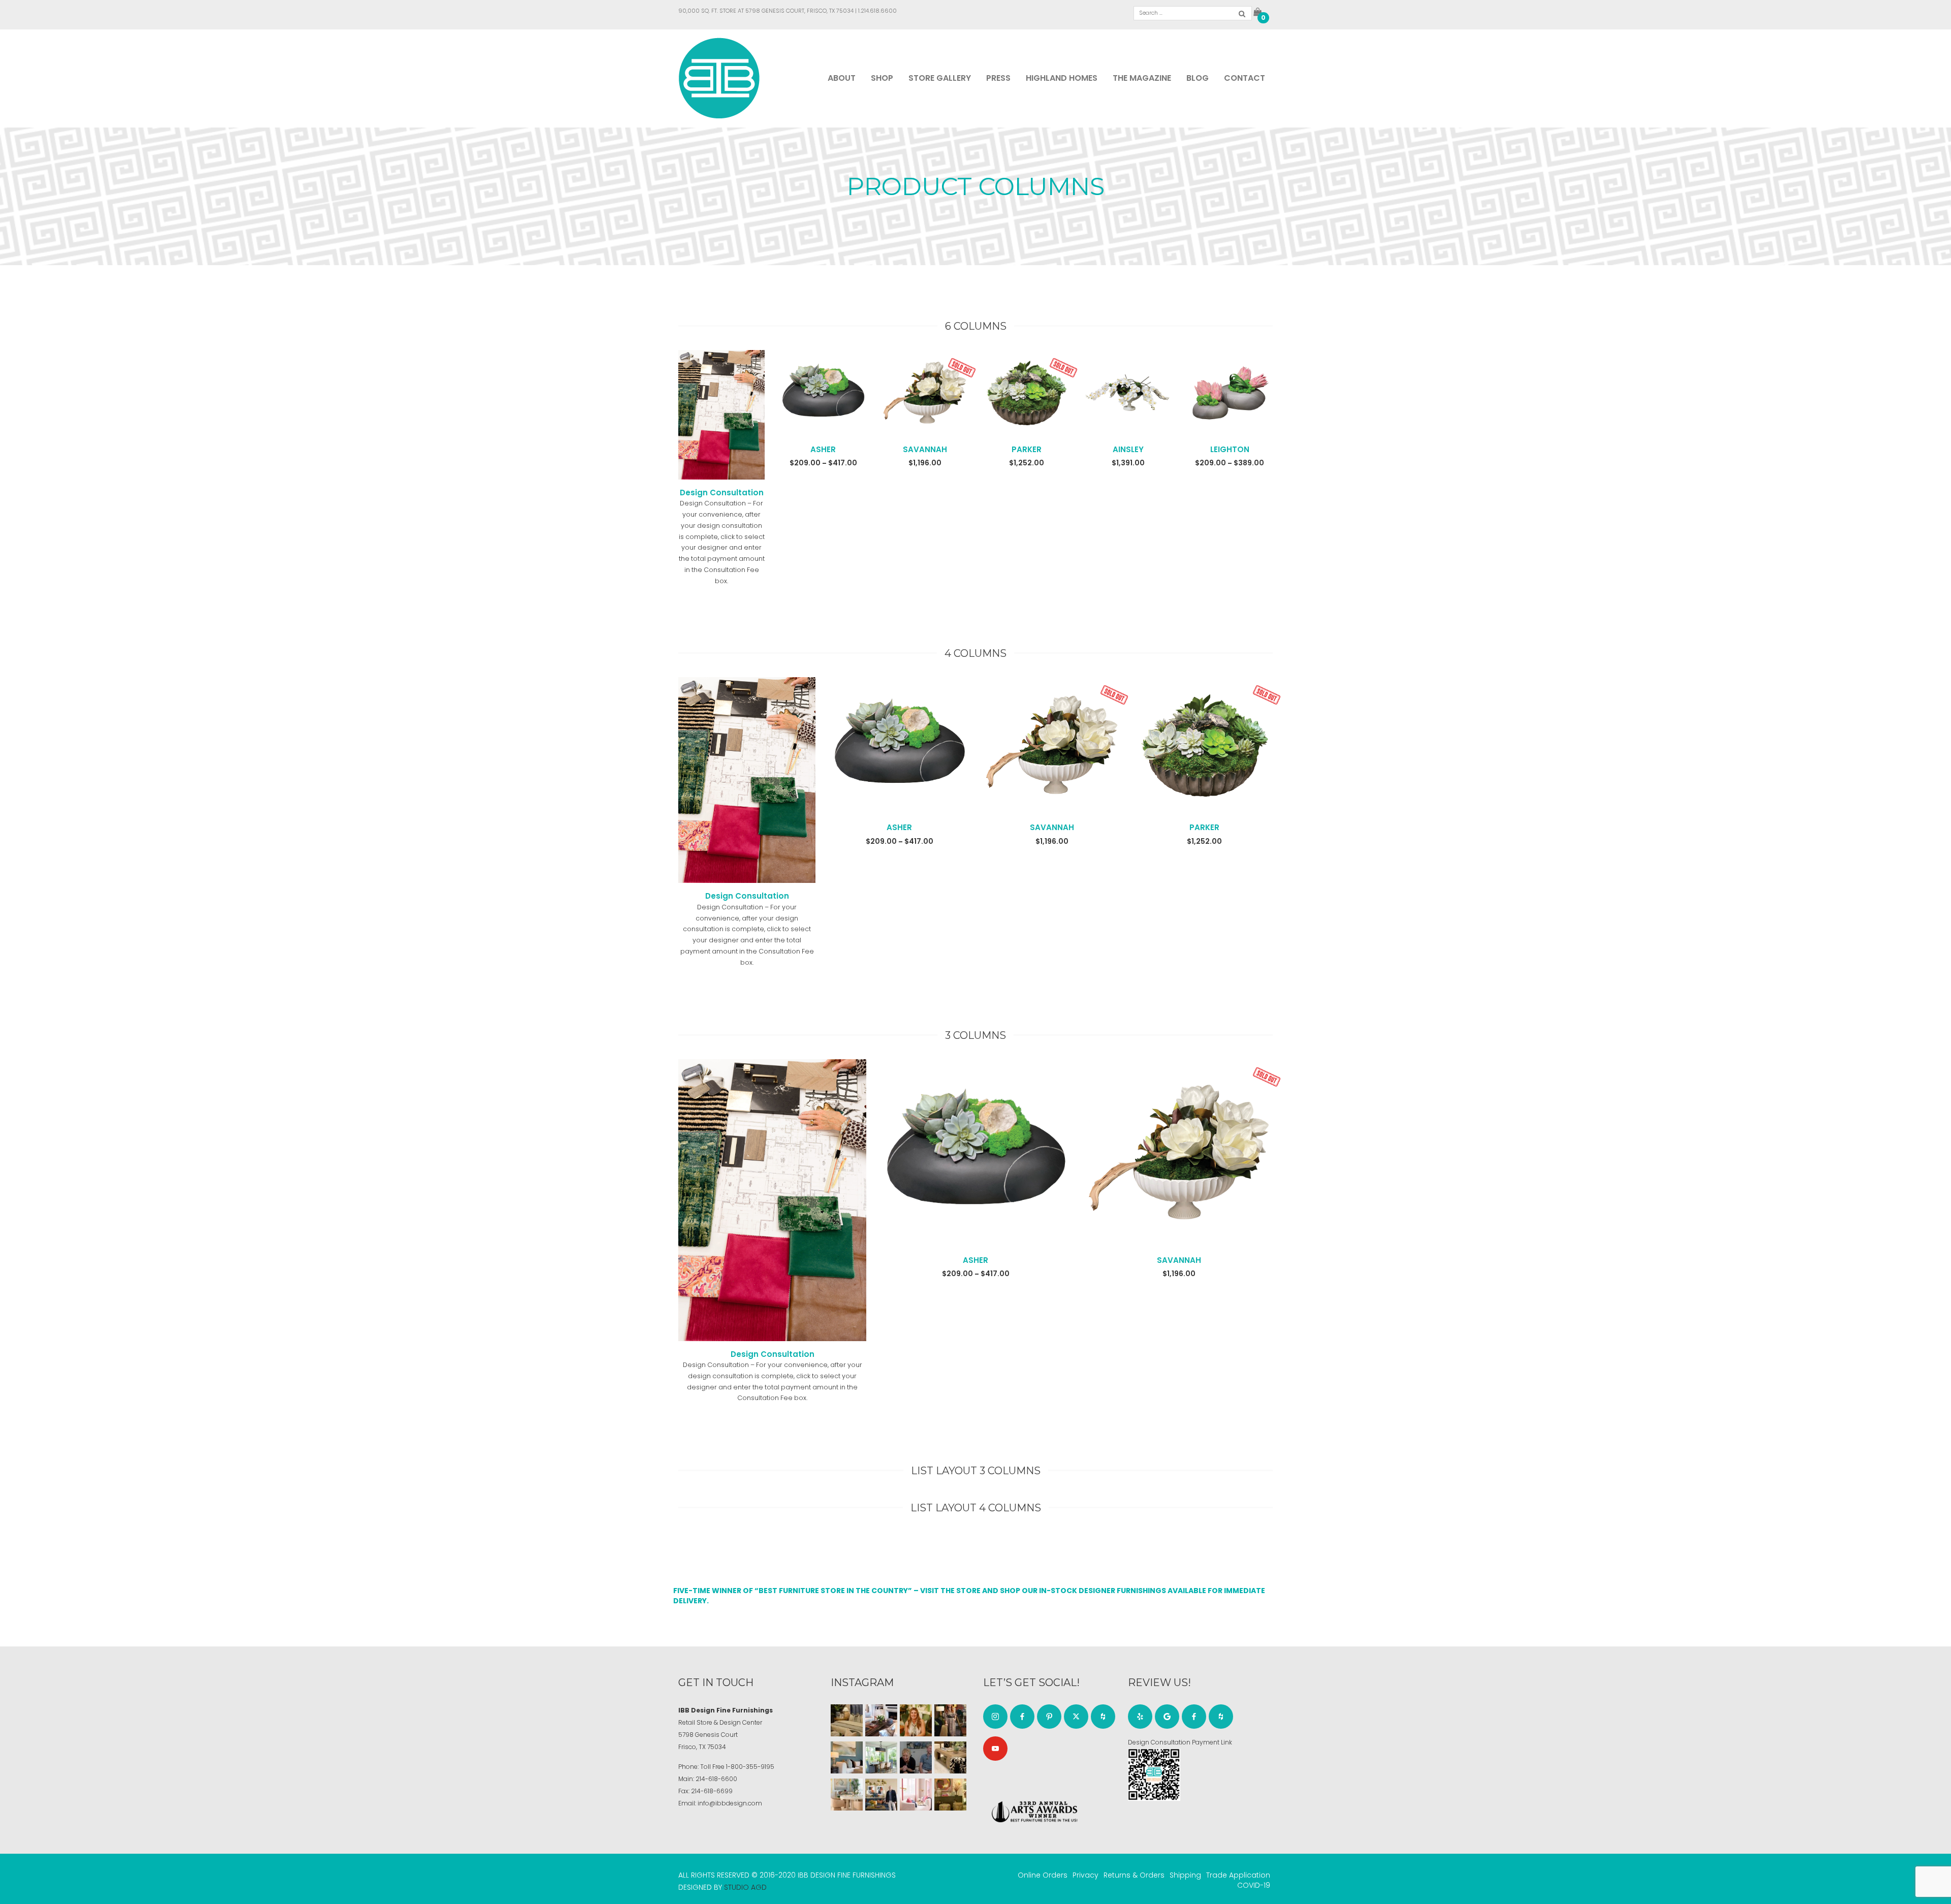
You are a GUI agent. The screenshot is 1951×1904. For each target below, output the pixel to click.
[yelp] (1140, 1717)
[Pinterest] (1049, 1717)
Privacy (1085, 1875)
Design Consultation (722, 493)
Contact (1245, 78)
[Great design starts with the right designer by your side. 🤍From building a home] (847, 1795)
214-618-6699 (712, 1791)
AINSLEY (1128, 449)
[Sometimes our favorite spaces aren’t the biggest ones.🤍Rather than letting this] (916, 1795)
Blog (1198, 78)
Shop (882, 78)
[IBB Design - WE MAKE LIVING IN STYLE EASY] (719, 78)
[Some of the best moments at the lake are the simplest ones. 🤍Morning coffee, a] (881, 1757)
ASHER (823, 449)
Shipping (1185, 1875)
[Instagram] (995, 1717)
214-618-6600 (716, 1779)
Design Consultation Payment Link (1180, 1742)
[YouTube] (995, 1749)
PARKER (1027, 449)
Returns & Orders (1134, 1875)
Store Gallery (940, 78)
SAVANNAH (925, 449)
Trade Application (1238, 1875)
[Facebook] (1022, 1717)
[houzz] (1103, 1717)
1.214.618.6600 (877, 11)
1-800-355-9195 (750, 1767)
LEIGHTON (1230, 449)
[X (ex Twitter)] (1076, 1717)
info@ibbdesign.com (730, 1803)
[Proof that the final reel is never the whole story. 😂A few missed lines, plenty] (916, 1757)
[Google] (1167, 1717)
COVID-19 (1254, 1885)
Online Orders (1043, 1875)
